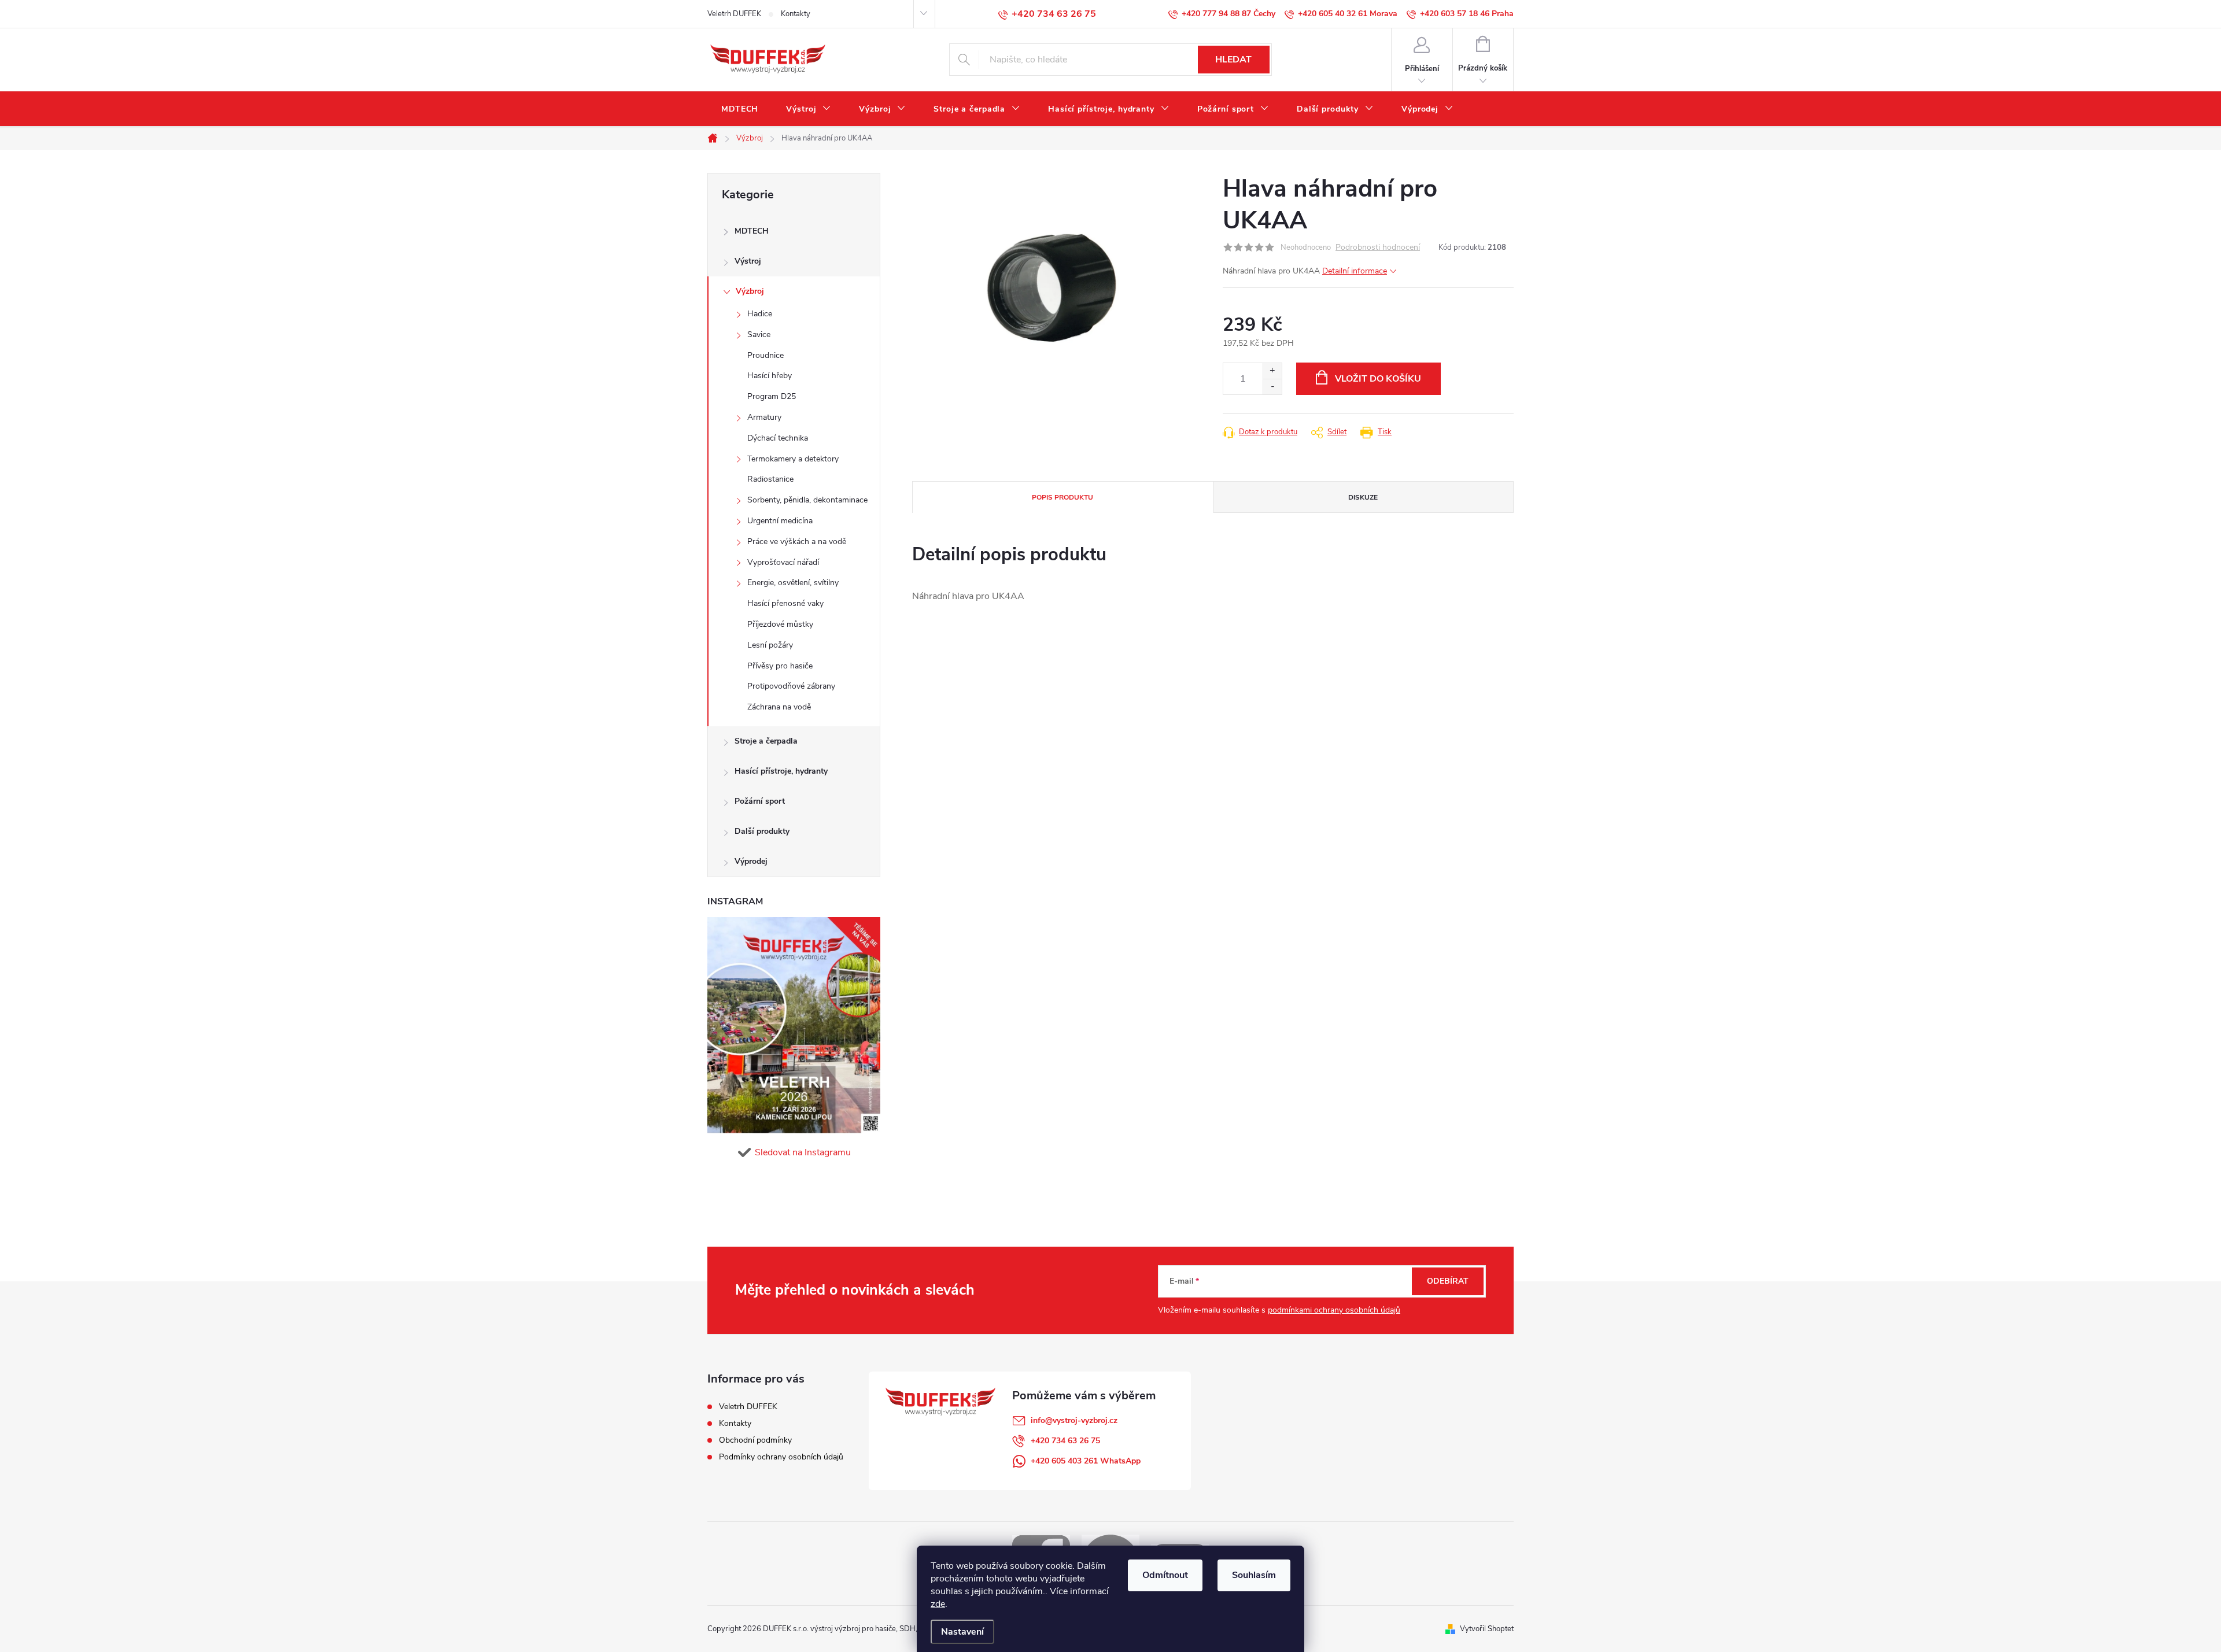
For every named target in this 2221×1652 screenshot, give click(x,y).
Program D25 (772, 396)
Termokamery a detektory (793, 459)
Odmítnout (1165, 1575)
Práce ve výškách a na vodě (797, 542)
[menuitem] (740, 109)
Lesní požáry (770, 645)
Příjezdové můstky (780, 624)
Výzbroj (750, 291)
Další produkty (762, 831)
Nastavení (962, 1632)
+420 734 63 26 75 (1065, 1441)
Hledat (1233, 60)
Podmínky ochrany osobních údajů (781, 1457)
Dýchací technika (778, 438)
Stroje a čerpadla (766, 741)
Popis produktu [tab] (1062, 497)
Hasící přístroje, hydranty (781, 771)
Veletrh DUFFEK (734, 14)
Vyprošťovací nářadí (783, 562)
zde (938, 1604)
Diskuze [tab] (1363, 497)
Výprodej (751, 861)
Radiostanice (770, 479)
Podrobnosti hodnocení (1378, 248)
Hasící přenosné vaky (785, 603)
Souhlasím (1254, 1575)
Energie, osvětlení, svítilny (793, 583)
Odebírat (1448, 1281)
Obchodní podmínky (755, 1440)
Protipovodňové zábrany (791, 686)
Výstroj (748, 261)
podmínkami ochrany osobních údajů (1334, 1310)
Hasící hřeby (770, 376)
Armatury (764, 417)
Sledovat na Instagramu (803, 1152)
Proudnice (765, 355)
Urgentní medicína (780, 521)
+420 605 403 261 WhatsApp (1086, 1461)
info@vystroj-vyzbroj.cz (1074, 1420)
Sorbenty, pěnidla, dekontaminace (807, 500)
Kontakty (796, 14)
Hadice (760, 314)
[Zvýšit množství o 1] (1272, 371)
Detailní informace (1355, 271)
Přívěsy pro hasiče (780, 666)
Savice (759, 335)
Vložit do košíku (1378, 379)
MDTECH (752, 231)
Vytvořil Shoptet (1487, 1629)
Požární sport (760, 801)
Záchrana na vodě (779, 707)
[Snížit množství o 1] (1272, 387)
